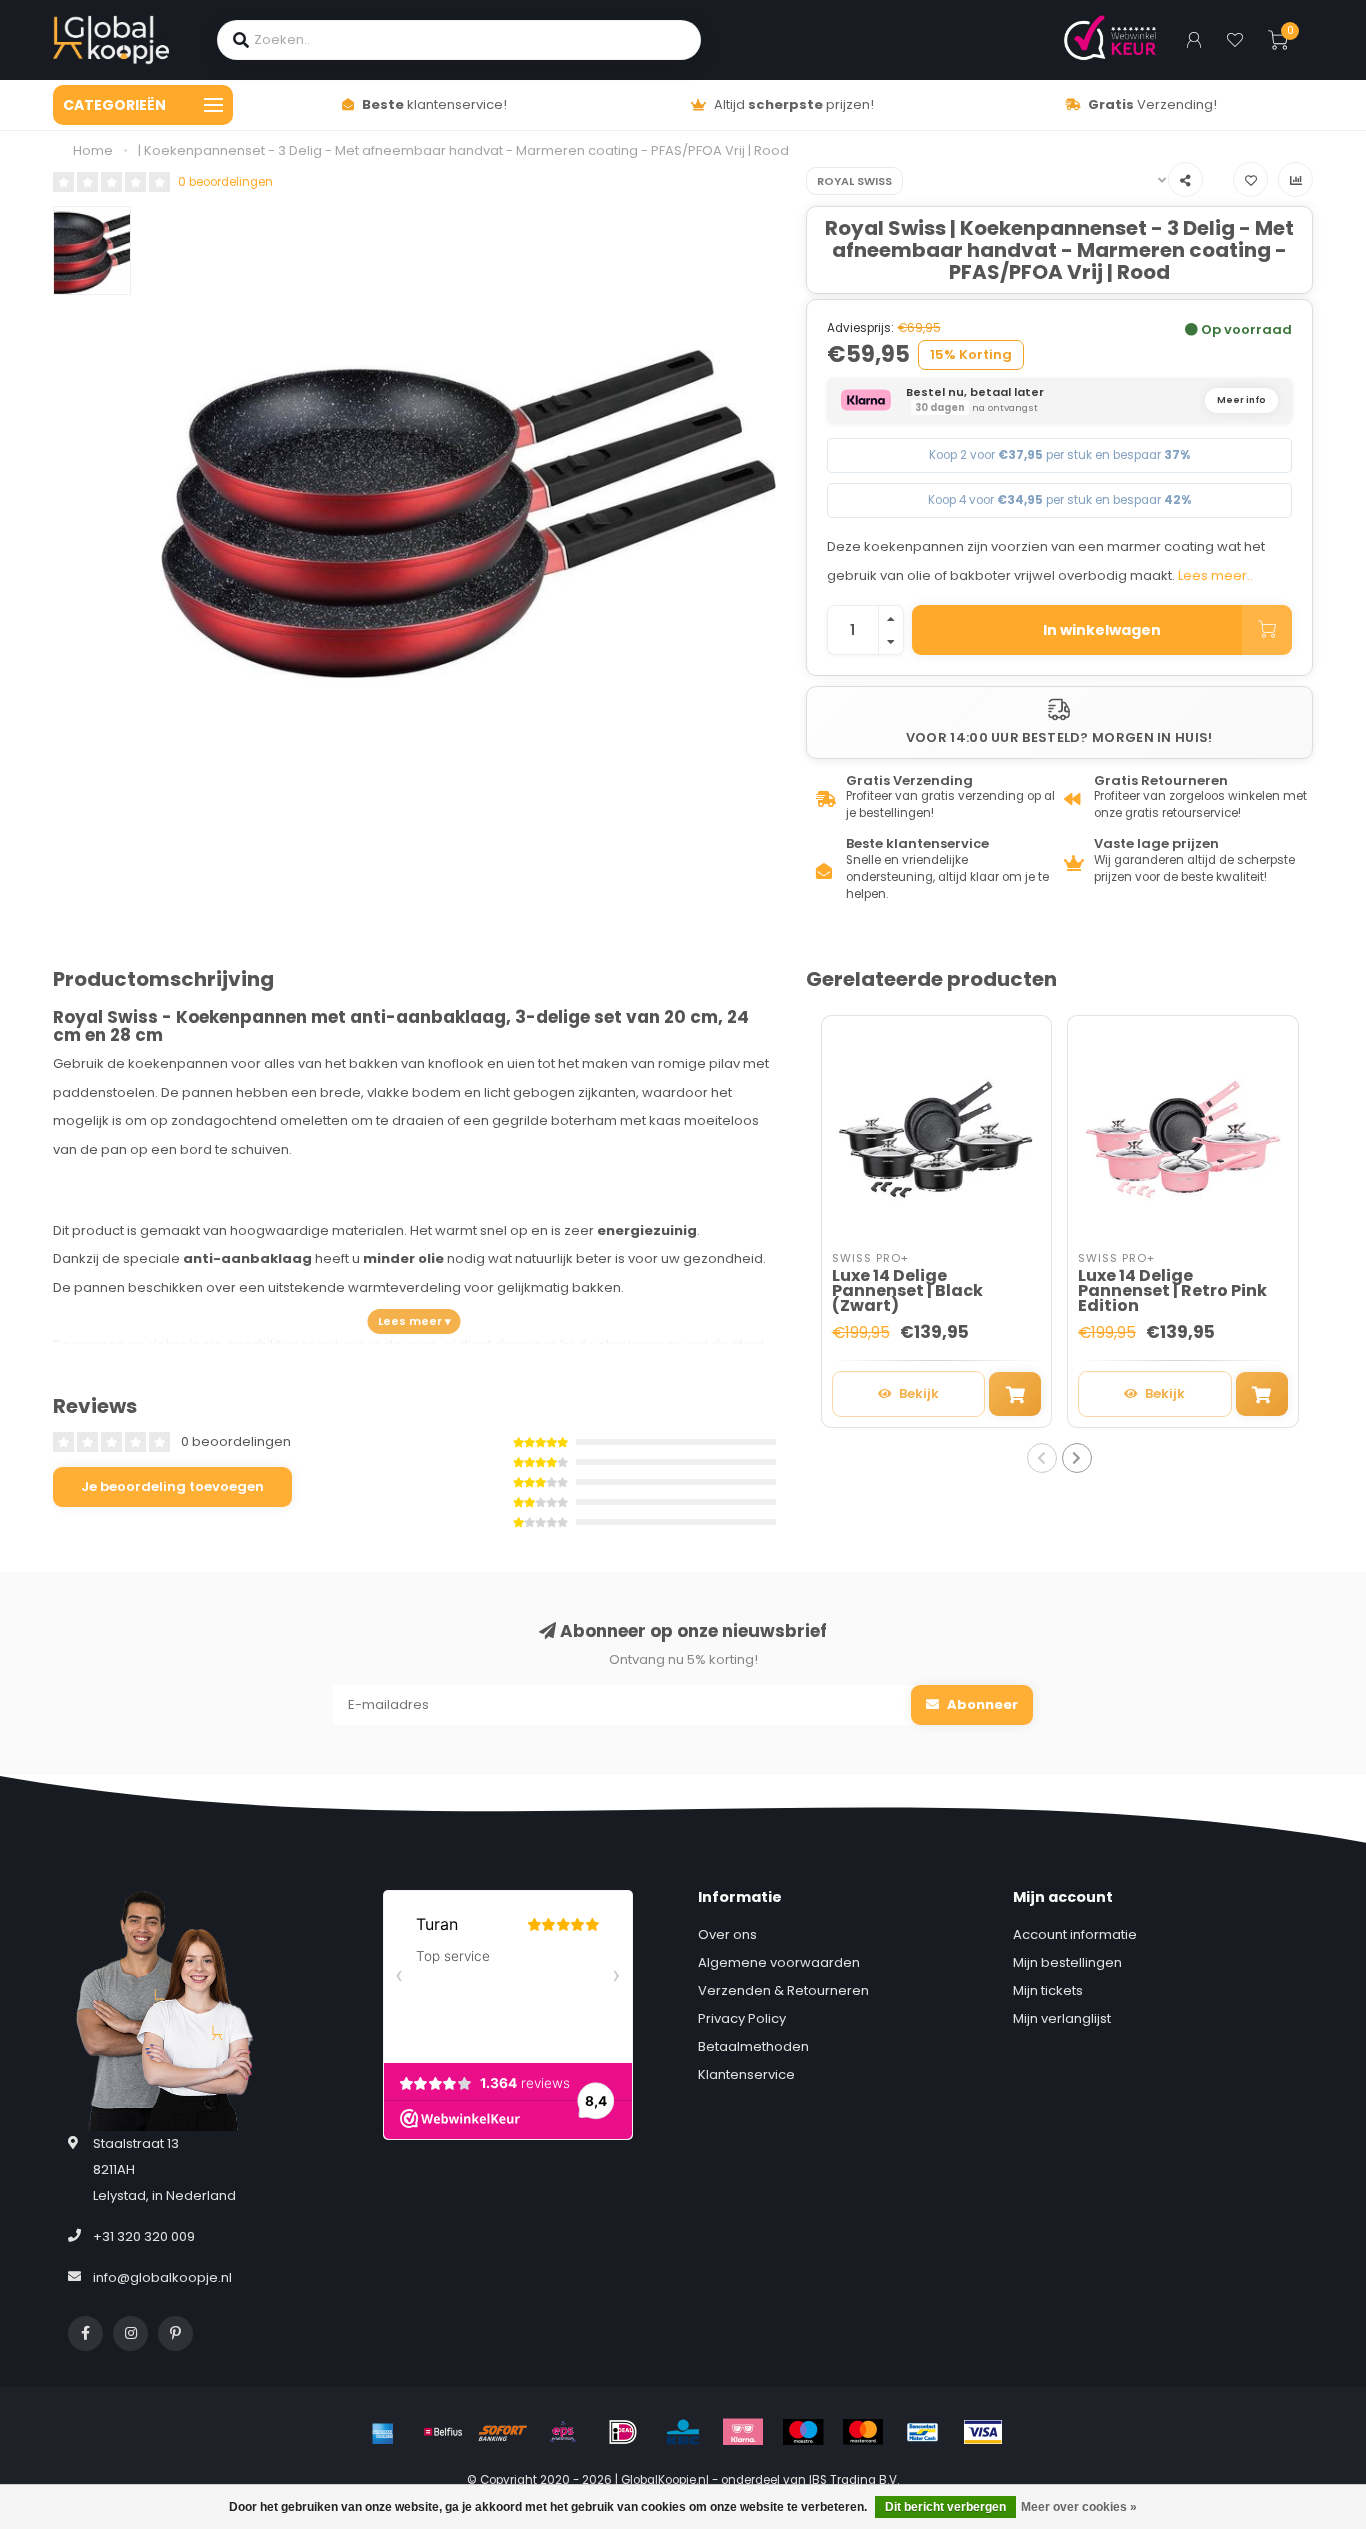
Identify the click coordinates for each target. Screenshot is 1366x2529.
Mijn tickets (1048, 1990)
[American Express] (383, 2432)
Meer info (1241, 400)
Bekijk (919, 1393)
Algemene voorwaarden (779, 1962)
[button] (1042, 1458)
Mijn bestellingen (1067, 1962)
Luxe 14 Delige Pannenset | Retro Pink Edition (1172, 1290)
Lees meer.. (1215, 575)
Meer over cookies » (1079, 2507)
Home (93, 150)
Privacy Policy (742, 2018)
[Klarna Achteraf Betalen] (743, 2432)
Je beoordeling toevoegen (172, 1486)
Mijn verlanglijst (1062, 2018)
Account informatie (1075, 1934)
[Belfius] (443, 2432)
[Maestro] (803, 2432)
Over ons (727, 1934)
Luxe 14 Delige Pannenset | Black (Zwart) (907, 1290)
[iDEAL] (623, 2432)
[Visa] (983, 2432)
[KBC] (683, 2432)
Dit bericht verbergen (945, 2507)
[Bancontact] (923, 2432)
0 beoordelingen (225, 182)
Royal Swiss (854, 181)
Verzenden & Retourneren (783, 1990)
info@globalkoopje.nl (162, 2277)
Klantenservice (746, 2074)
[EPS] (563, 2432)
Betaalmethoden (753, 2046)
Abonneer (981, 1704)
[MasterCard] (863, 2432)
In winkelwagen (1102, 630)
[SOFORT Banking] (503, 2432)
